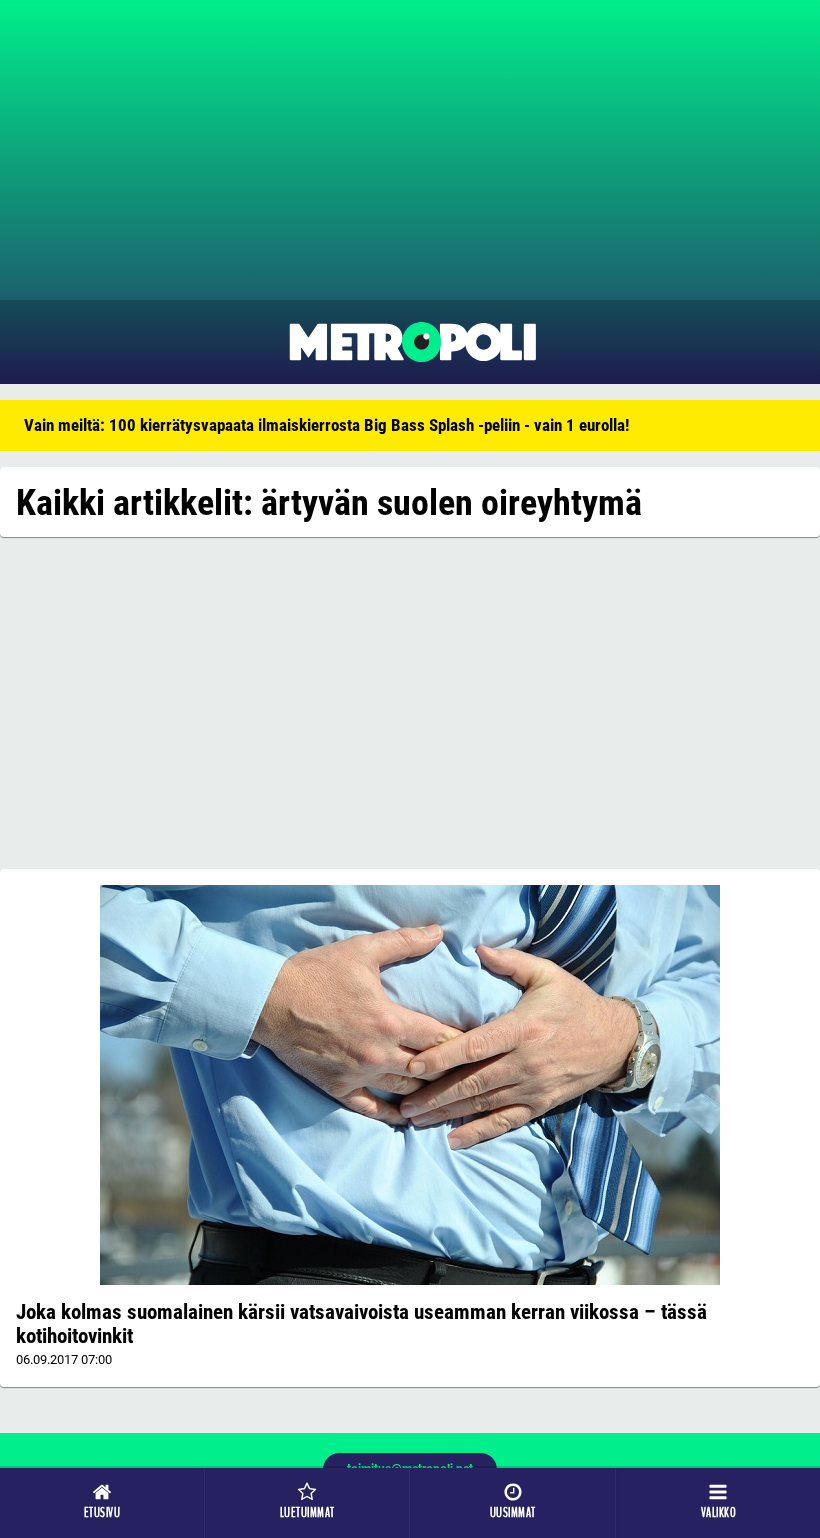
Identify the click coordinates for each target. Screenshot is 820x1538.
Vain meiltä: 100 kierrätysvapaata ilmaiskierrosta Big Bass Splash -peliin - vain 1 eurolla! (326, 425)
